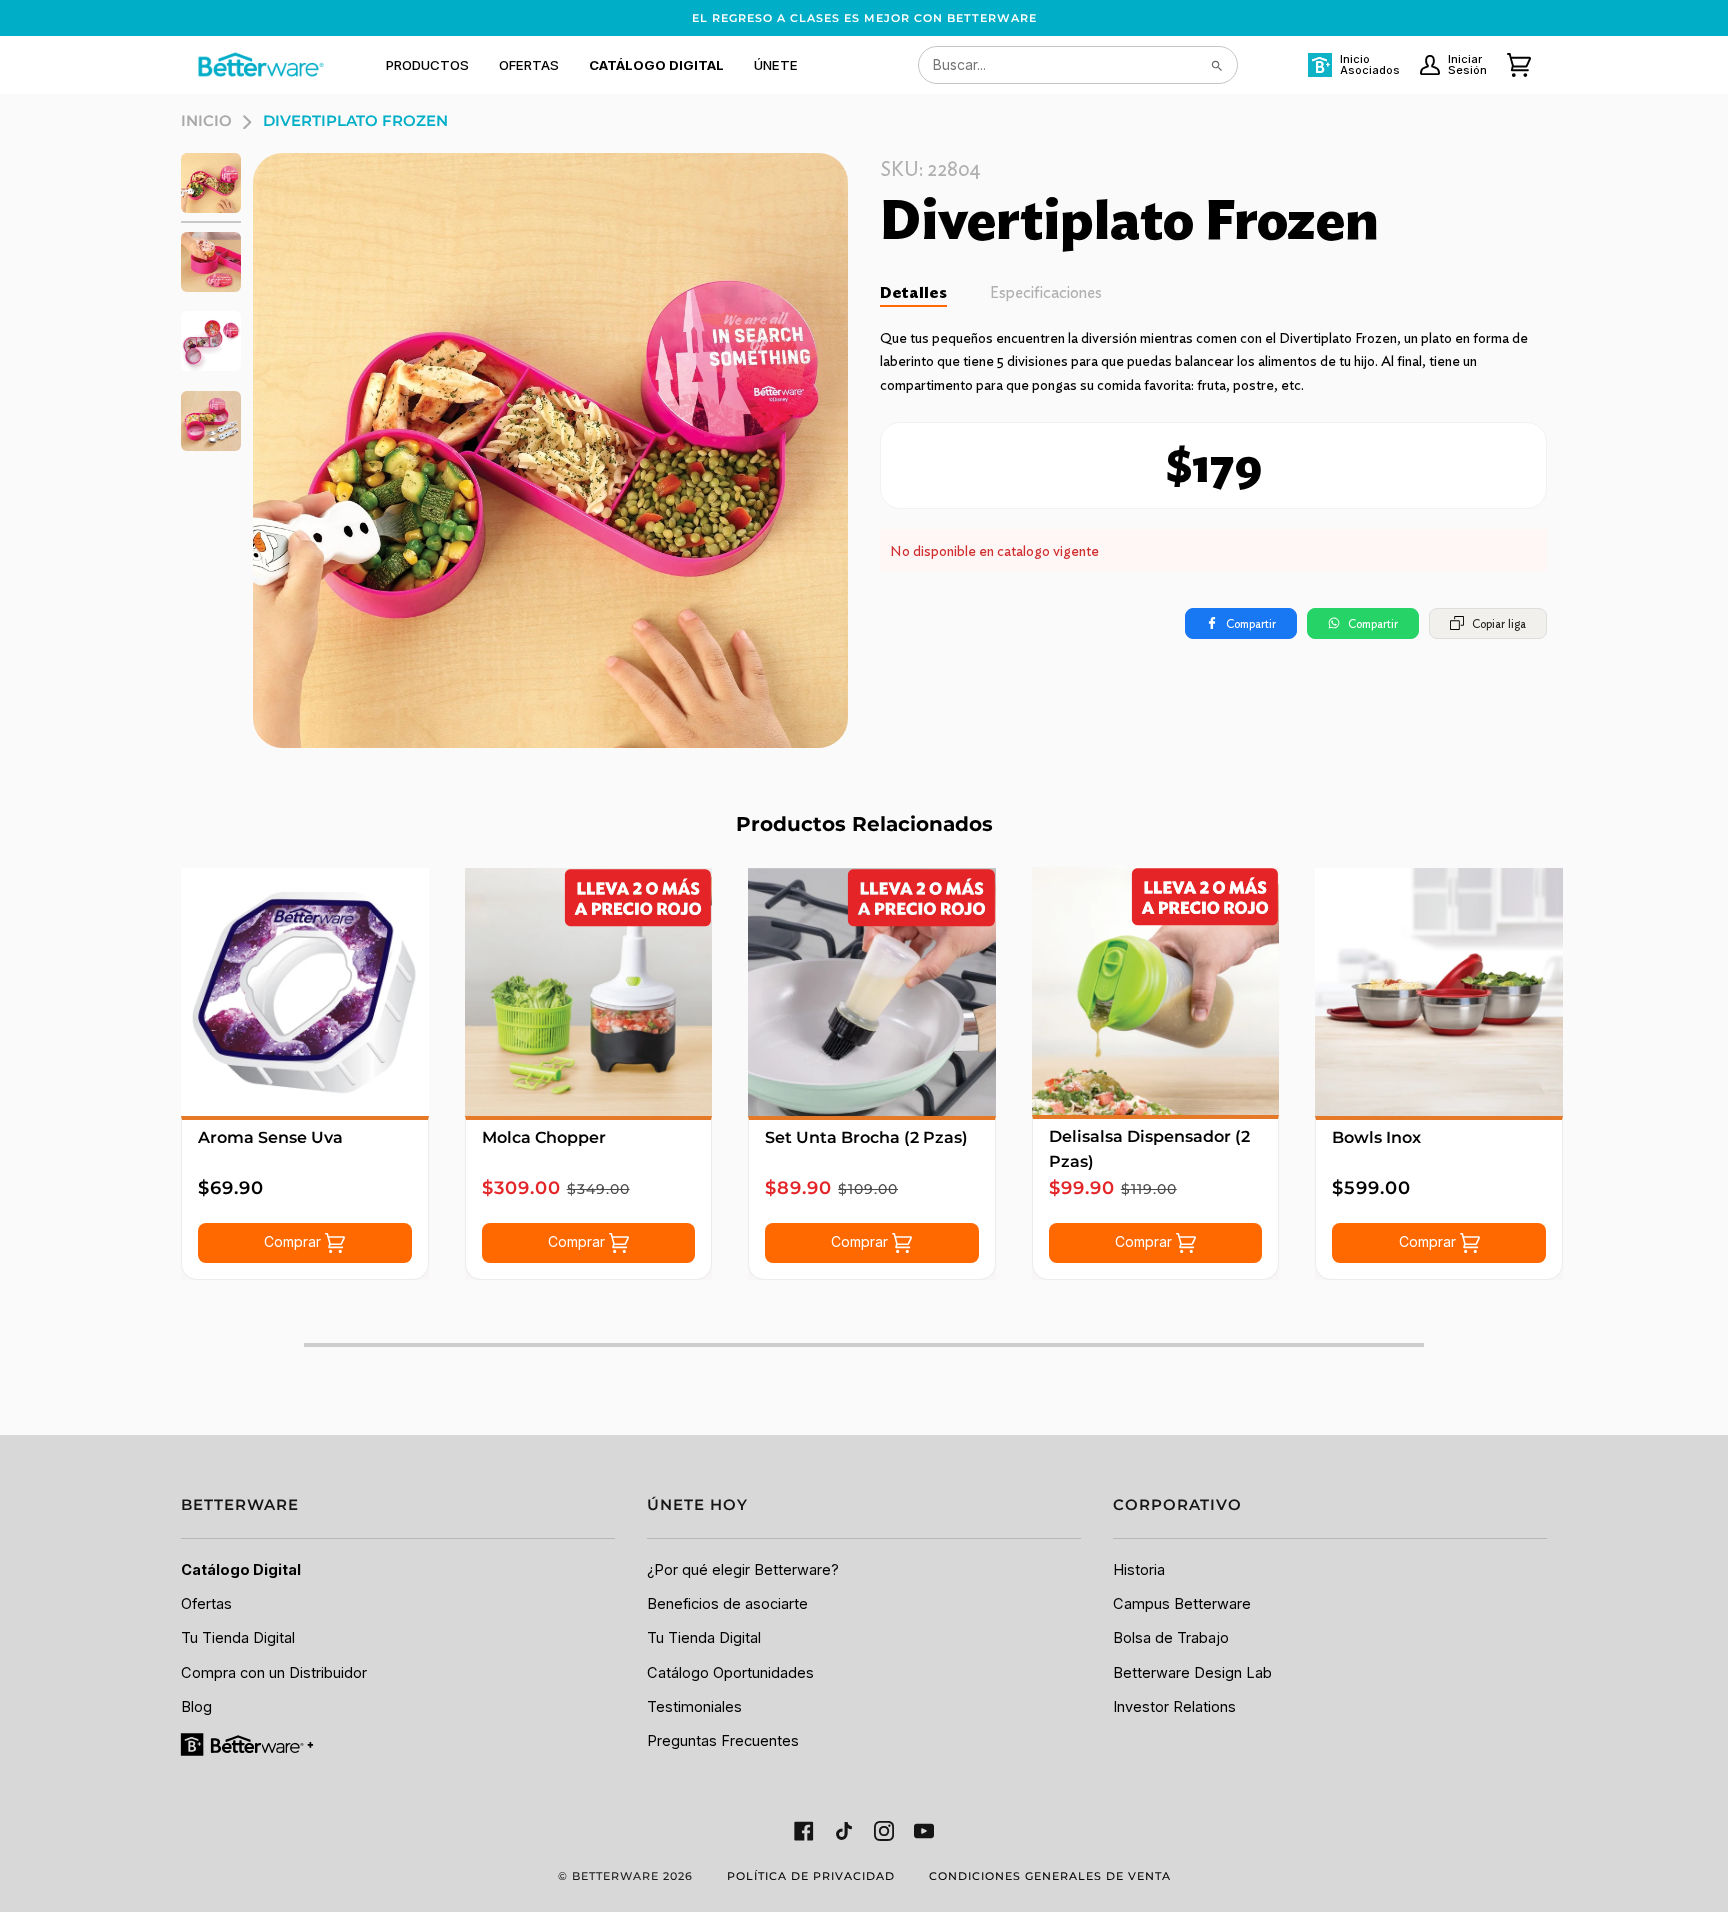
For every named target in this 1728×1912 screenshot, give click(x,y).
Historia (1139, 1570)
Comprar (294, 1241)
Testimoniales (694, 1707)
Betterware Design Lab (1192, 1673)
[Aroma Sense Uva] (305, 992)
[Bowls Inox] (1439, 992)
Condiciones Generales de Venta (1050, 1876)
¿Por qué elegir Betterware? (743, 1570)
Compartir (1251, 623)
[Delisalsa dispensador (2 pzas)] (1156, 991)
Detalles (913, 292)
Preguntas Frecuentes (723, 1741)
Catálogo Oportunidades (730, 1673)
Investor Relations (1174, 1707)
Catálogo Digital (241, 1570)
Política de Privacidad (811, 1876)
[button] (427, 65)
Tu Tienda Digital (238, 1638)
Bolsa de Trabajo (1171, 1638)
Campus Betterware (1182, 1604)
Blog (196, 1707)
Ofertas (206, 1604)
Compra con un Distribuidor (274, 1673)
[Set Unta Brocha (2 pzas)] (872, 992)
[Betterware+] (248, 1744)
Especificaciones (1046, 292)
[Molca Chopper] (589, 992)
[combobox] (1078, 65)
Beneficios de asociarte (727, 1604)
